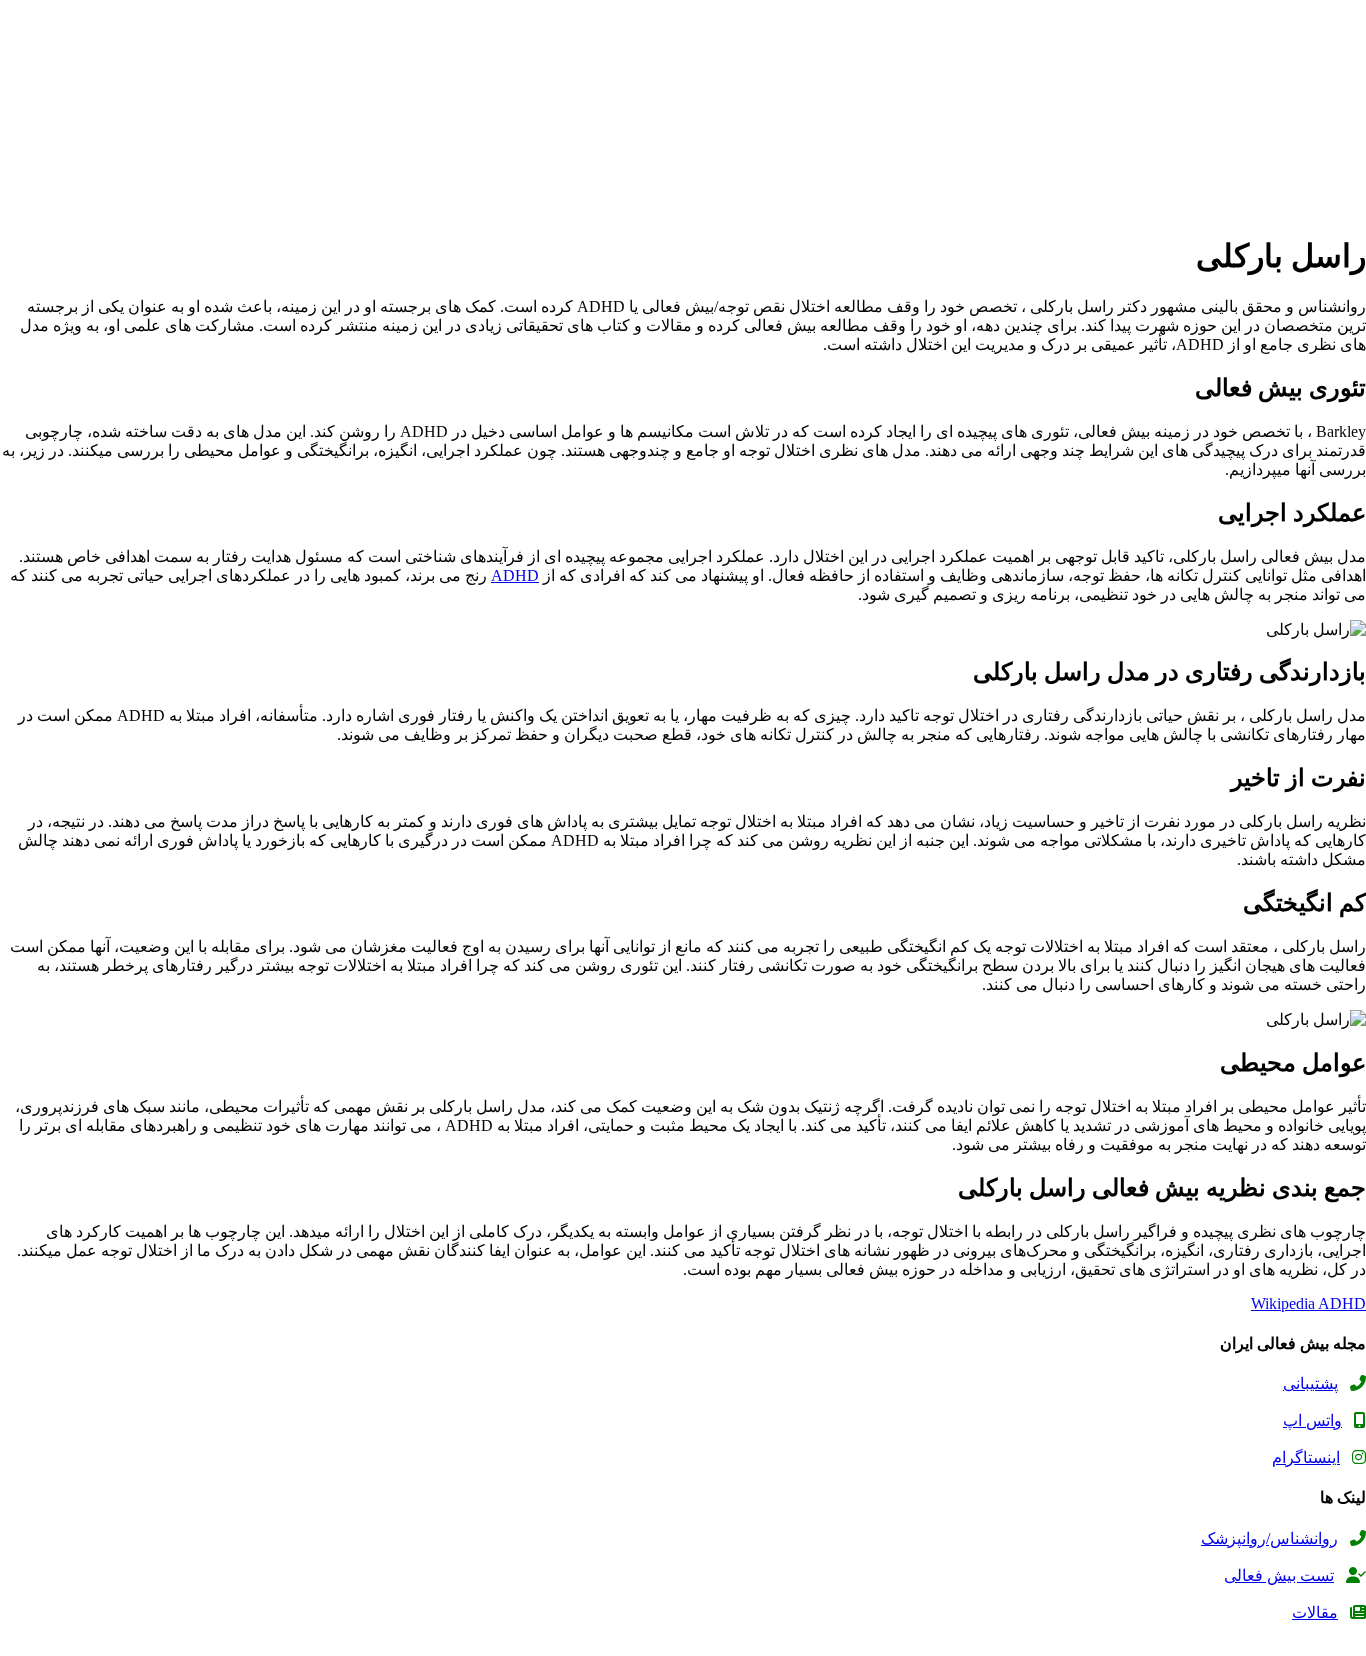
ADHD (515, 575)
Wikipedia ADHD (1308, 1303)
